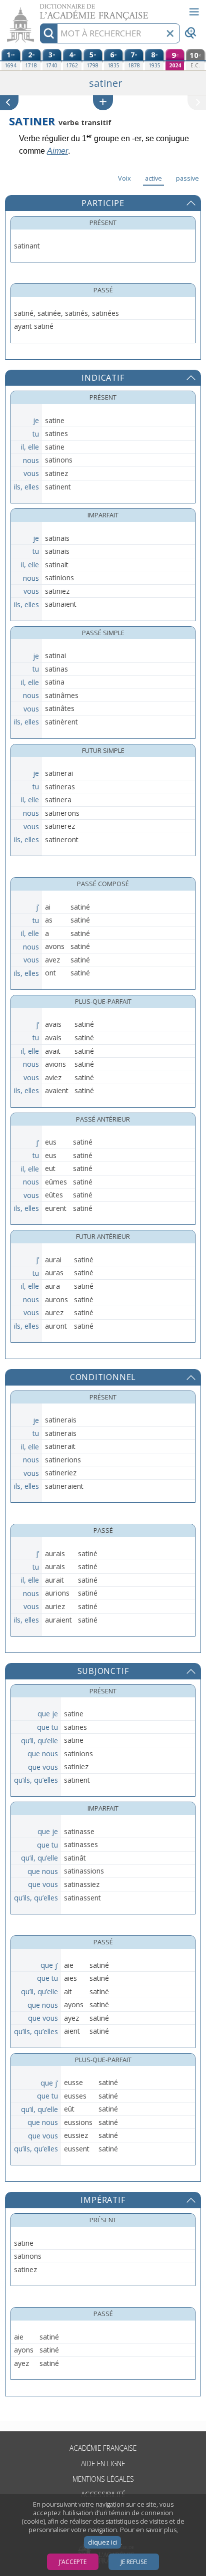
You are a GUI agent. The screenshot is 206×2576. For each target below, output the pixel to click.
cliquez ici (102, 2542)
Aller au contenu (38, 9)
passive (187, 178)
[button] (103, 103)
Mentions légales (103, 2479)
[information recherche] (49, 33)
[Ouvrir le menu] (194, 12)
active (153, 178)
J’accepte (73, 2562)
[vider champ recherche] (170, 33)
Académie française (103, 2448)
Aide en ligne (103, 2463)
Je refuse (134, 2562)
